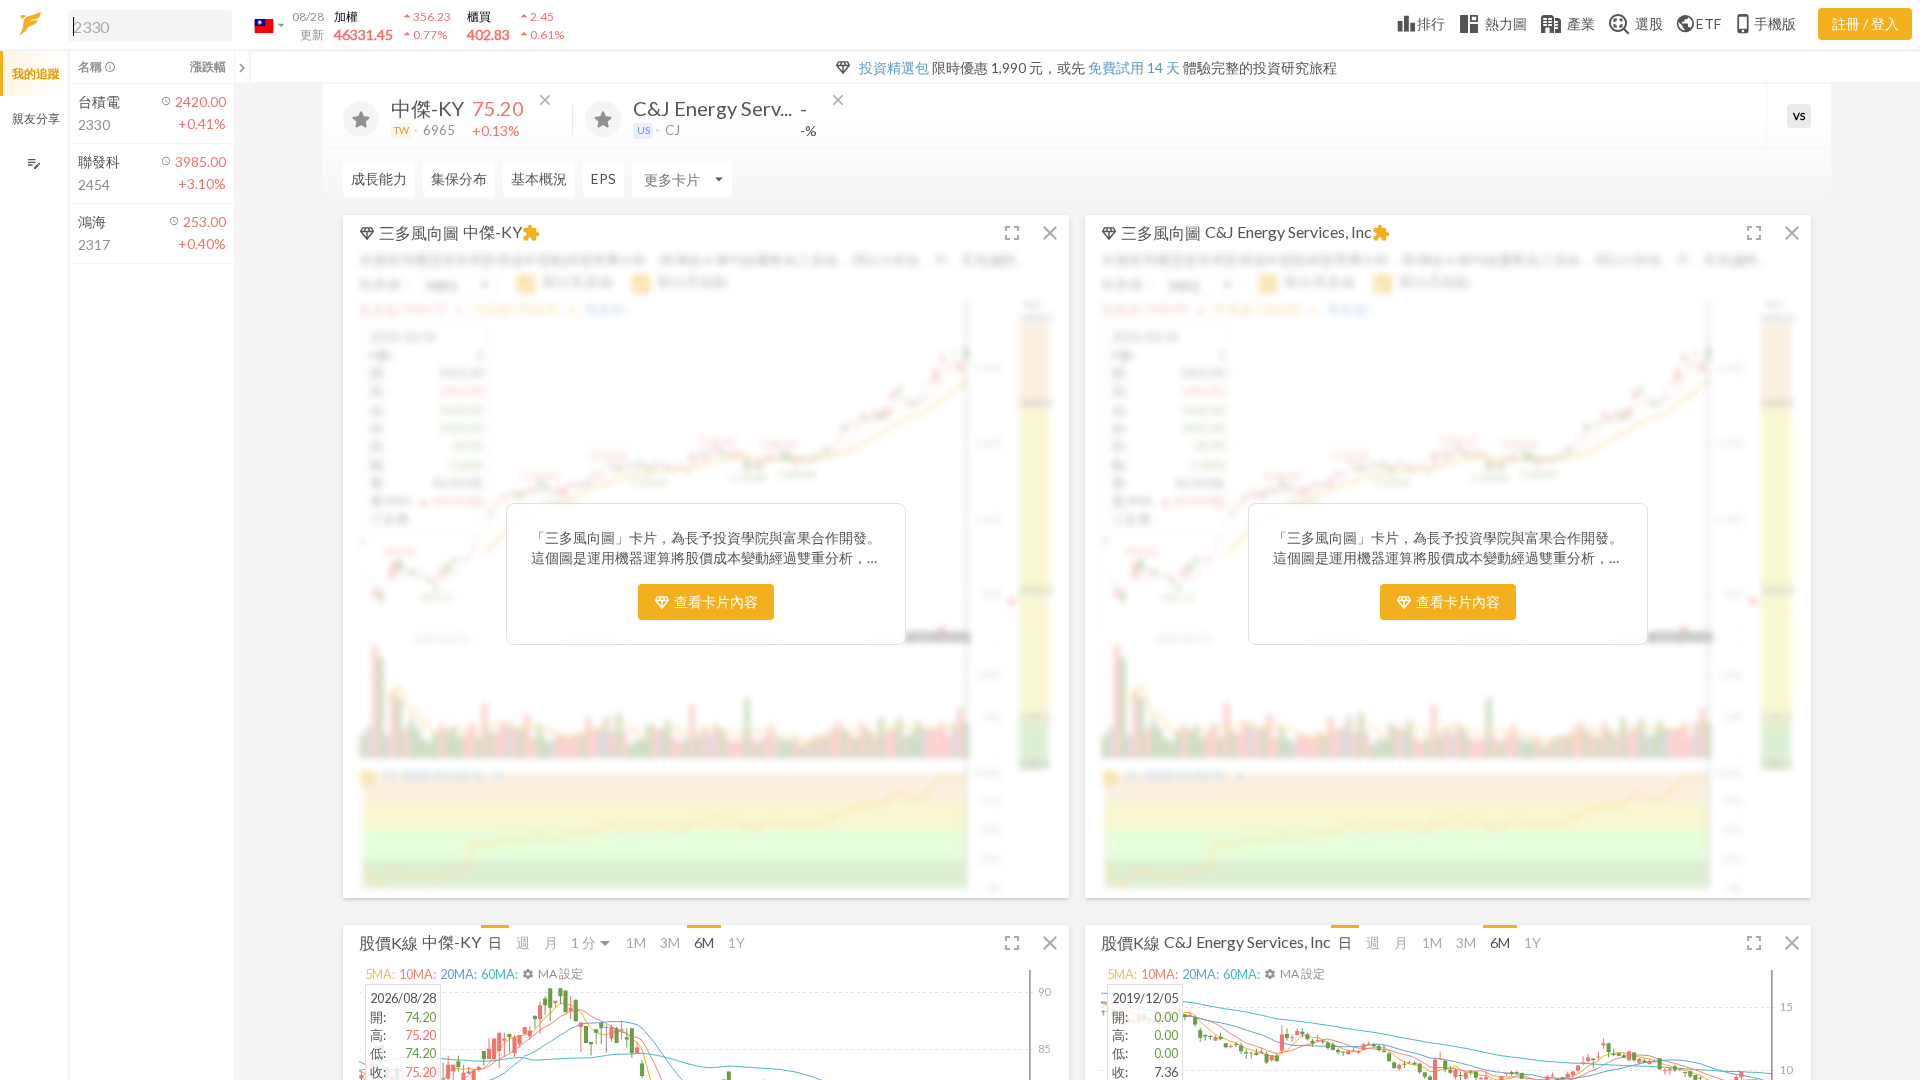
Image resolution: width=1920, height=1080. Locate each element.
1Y (736, 942)
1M (636, 942)
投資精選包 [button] (894, 67)
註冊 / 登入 (1865, 23)
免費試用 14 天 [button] (1134, 67)
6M (704, 942)
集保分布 (459, 178)
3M (670, 942)
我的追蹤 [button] (36, 73)
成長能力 (379, 178)
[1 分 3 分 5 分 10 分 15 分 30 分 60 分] (592, 942)
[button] (146, 25)
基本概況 (539, 178)
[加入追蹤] (361, 119)
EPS (603, 178)
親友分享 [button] (36, 118)
